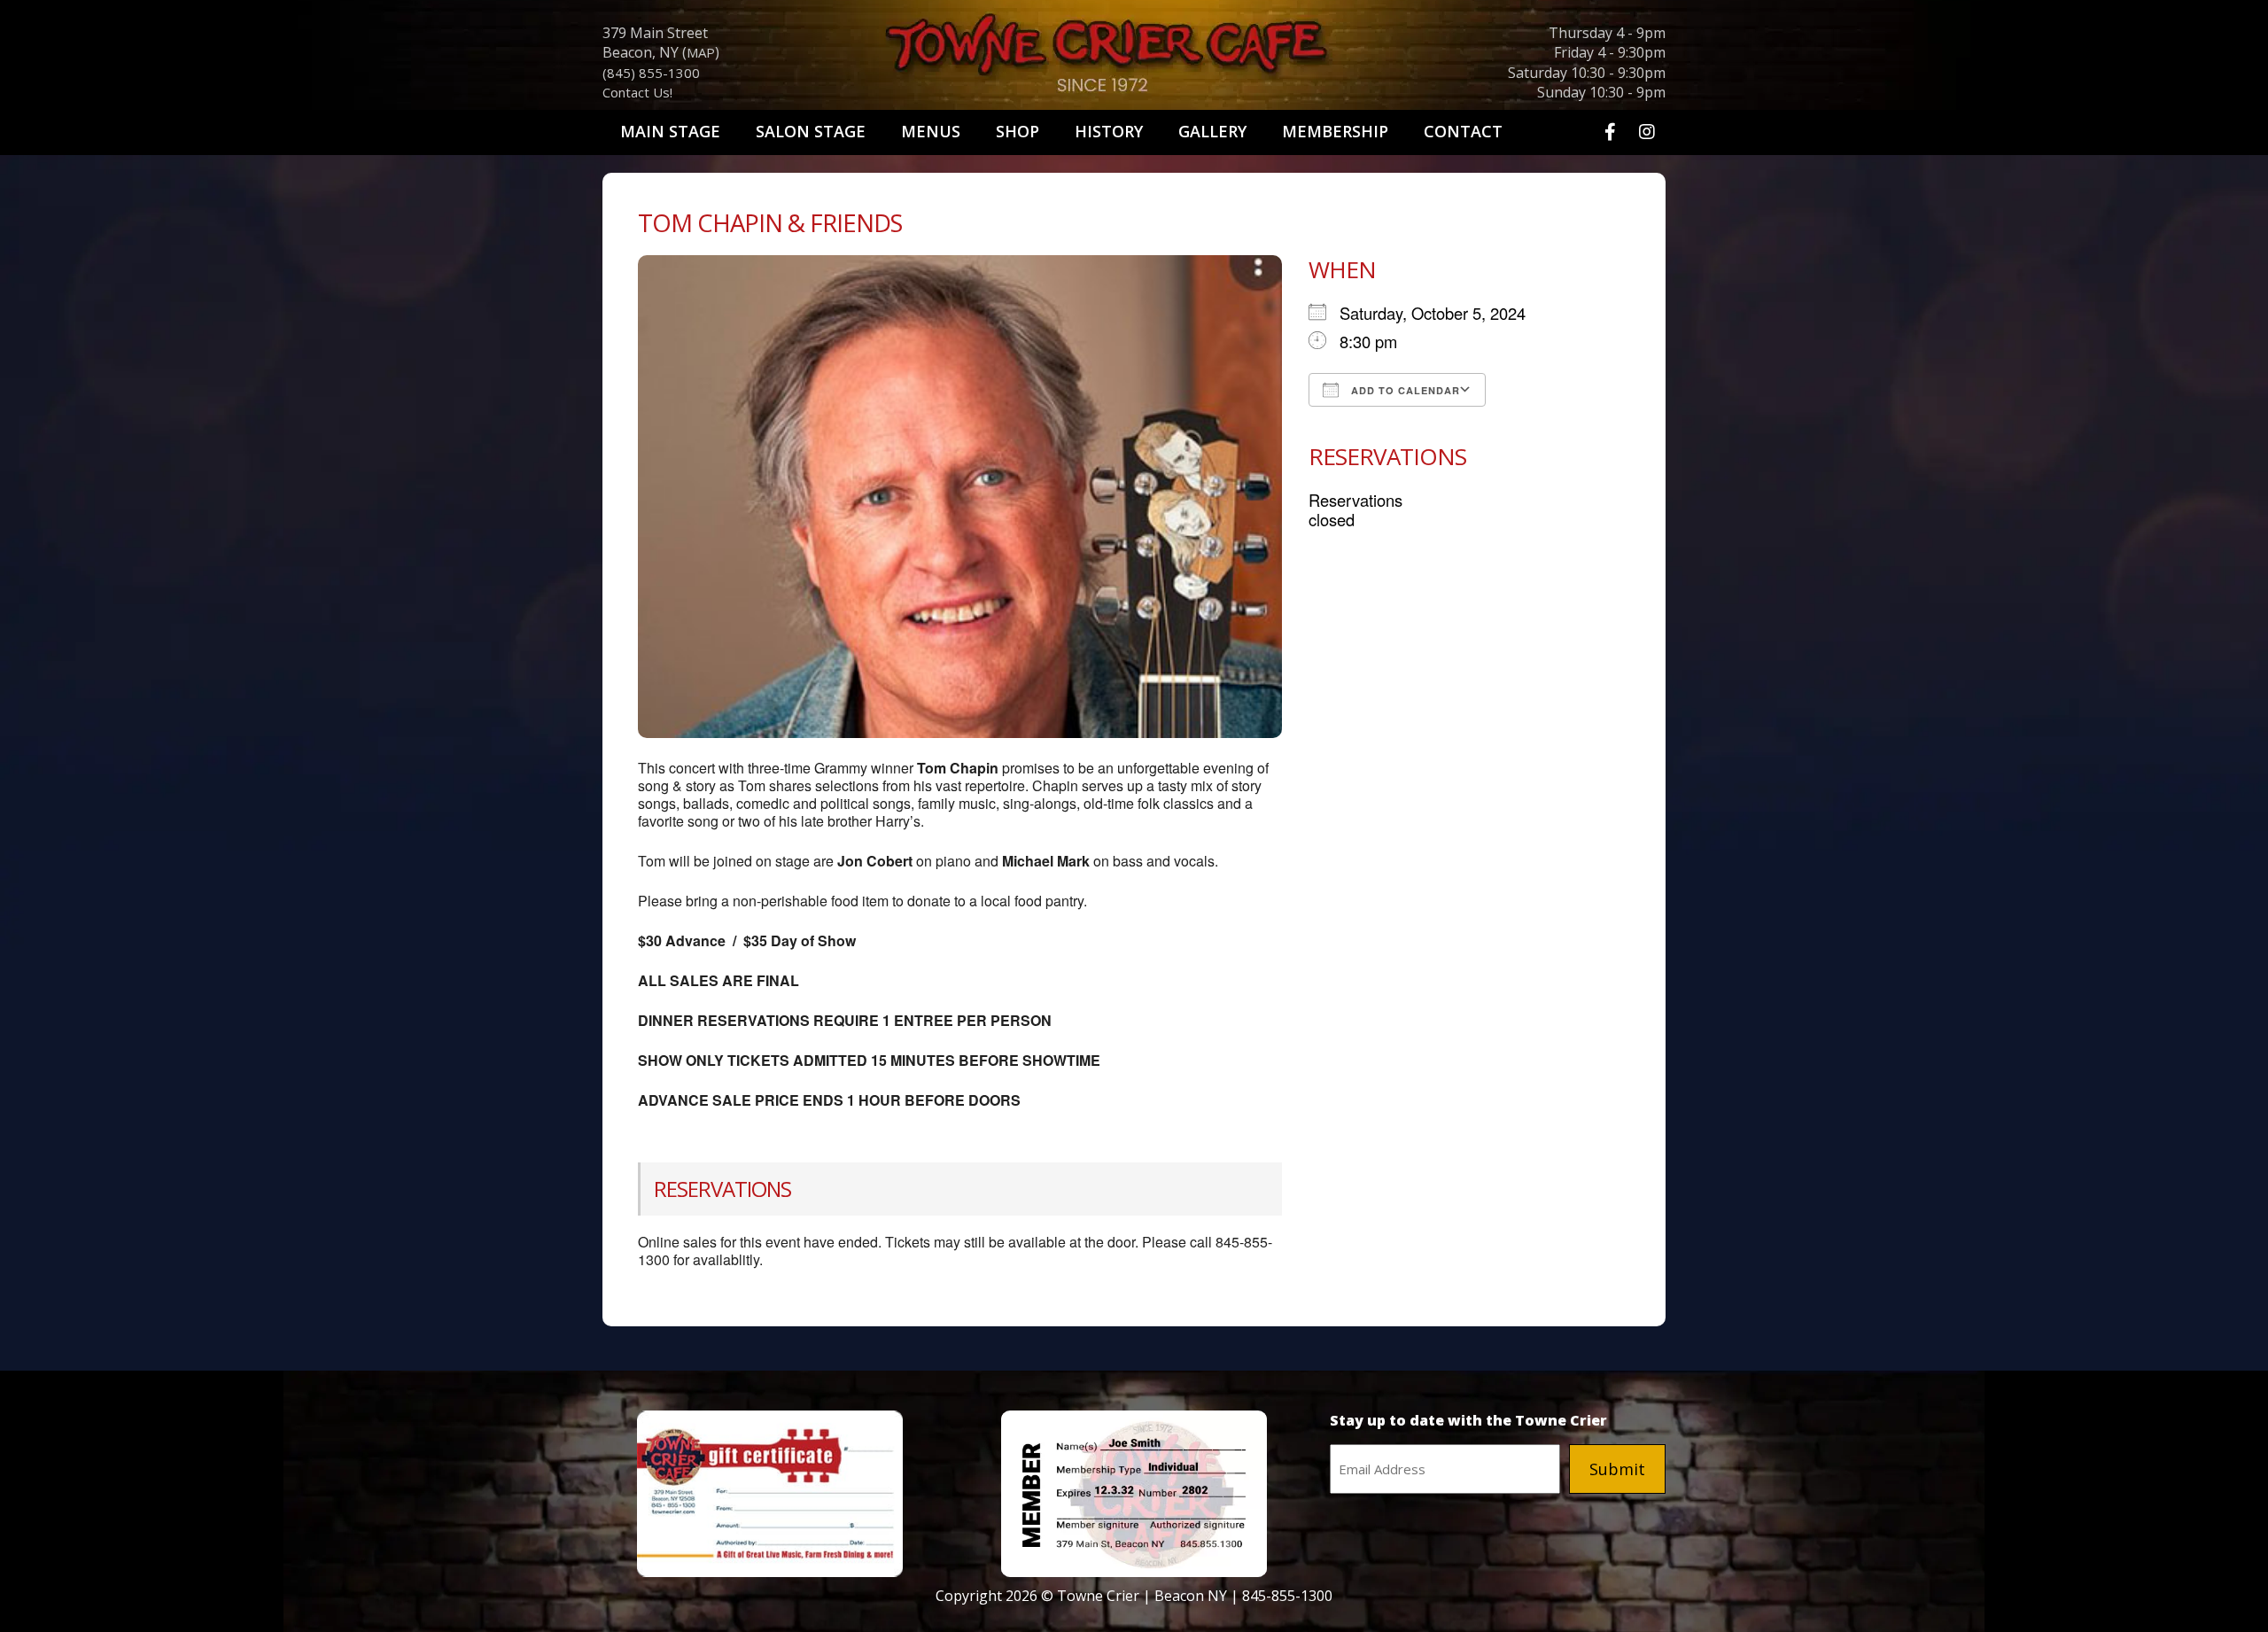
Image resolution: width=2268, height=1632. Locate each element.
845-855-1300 (1287, 1596)
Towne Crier (1134, 58)
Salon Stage (811, 131)
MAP (701, 52)
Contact (1463, 131)
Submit (1617, 1469)
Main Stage (670, 131)
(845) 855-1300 (651, 73)
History (1109, 131)
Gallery (1212, 131)
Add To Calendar (1404, 390)
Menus (931, 131)
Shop (1017, 131)
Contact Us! (637, 92)
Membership (1335, 131)
